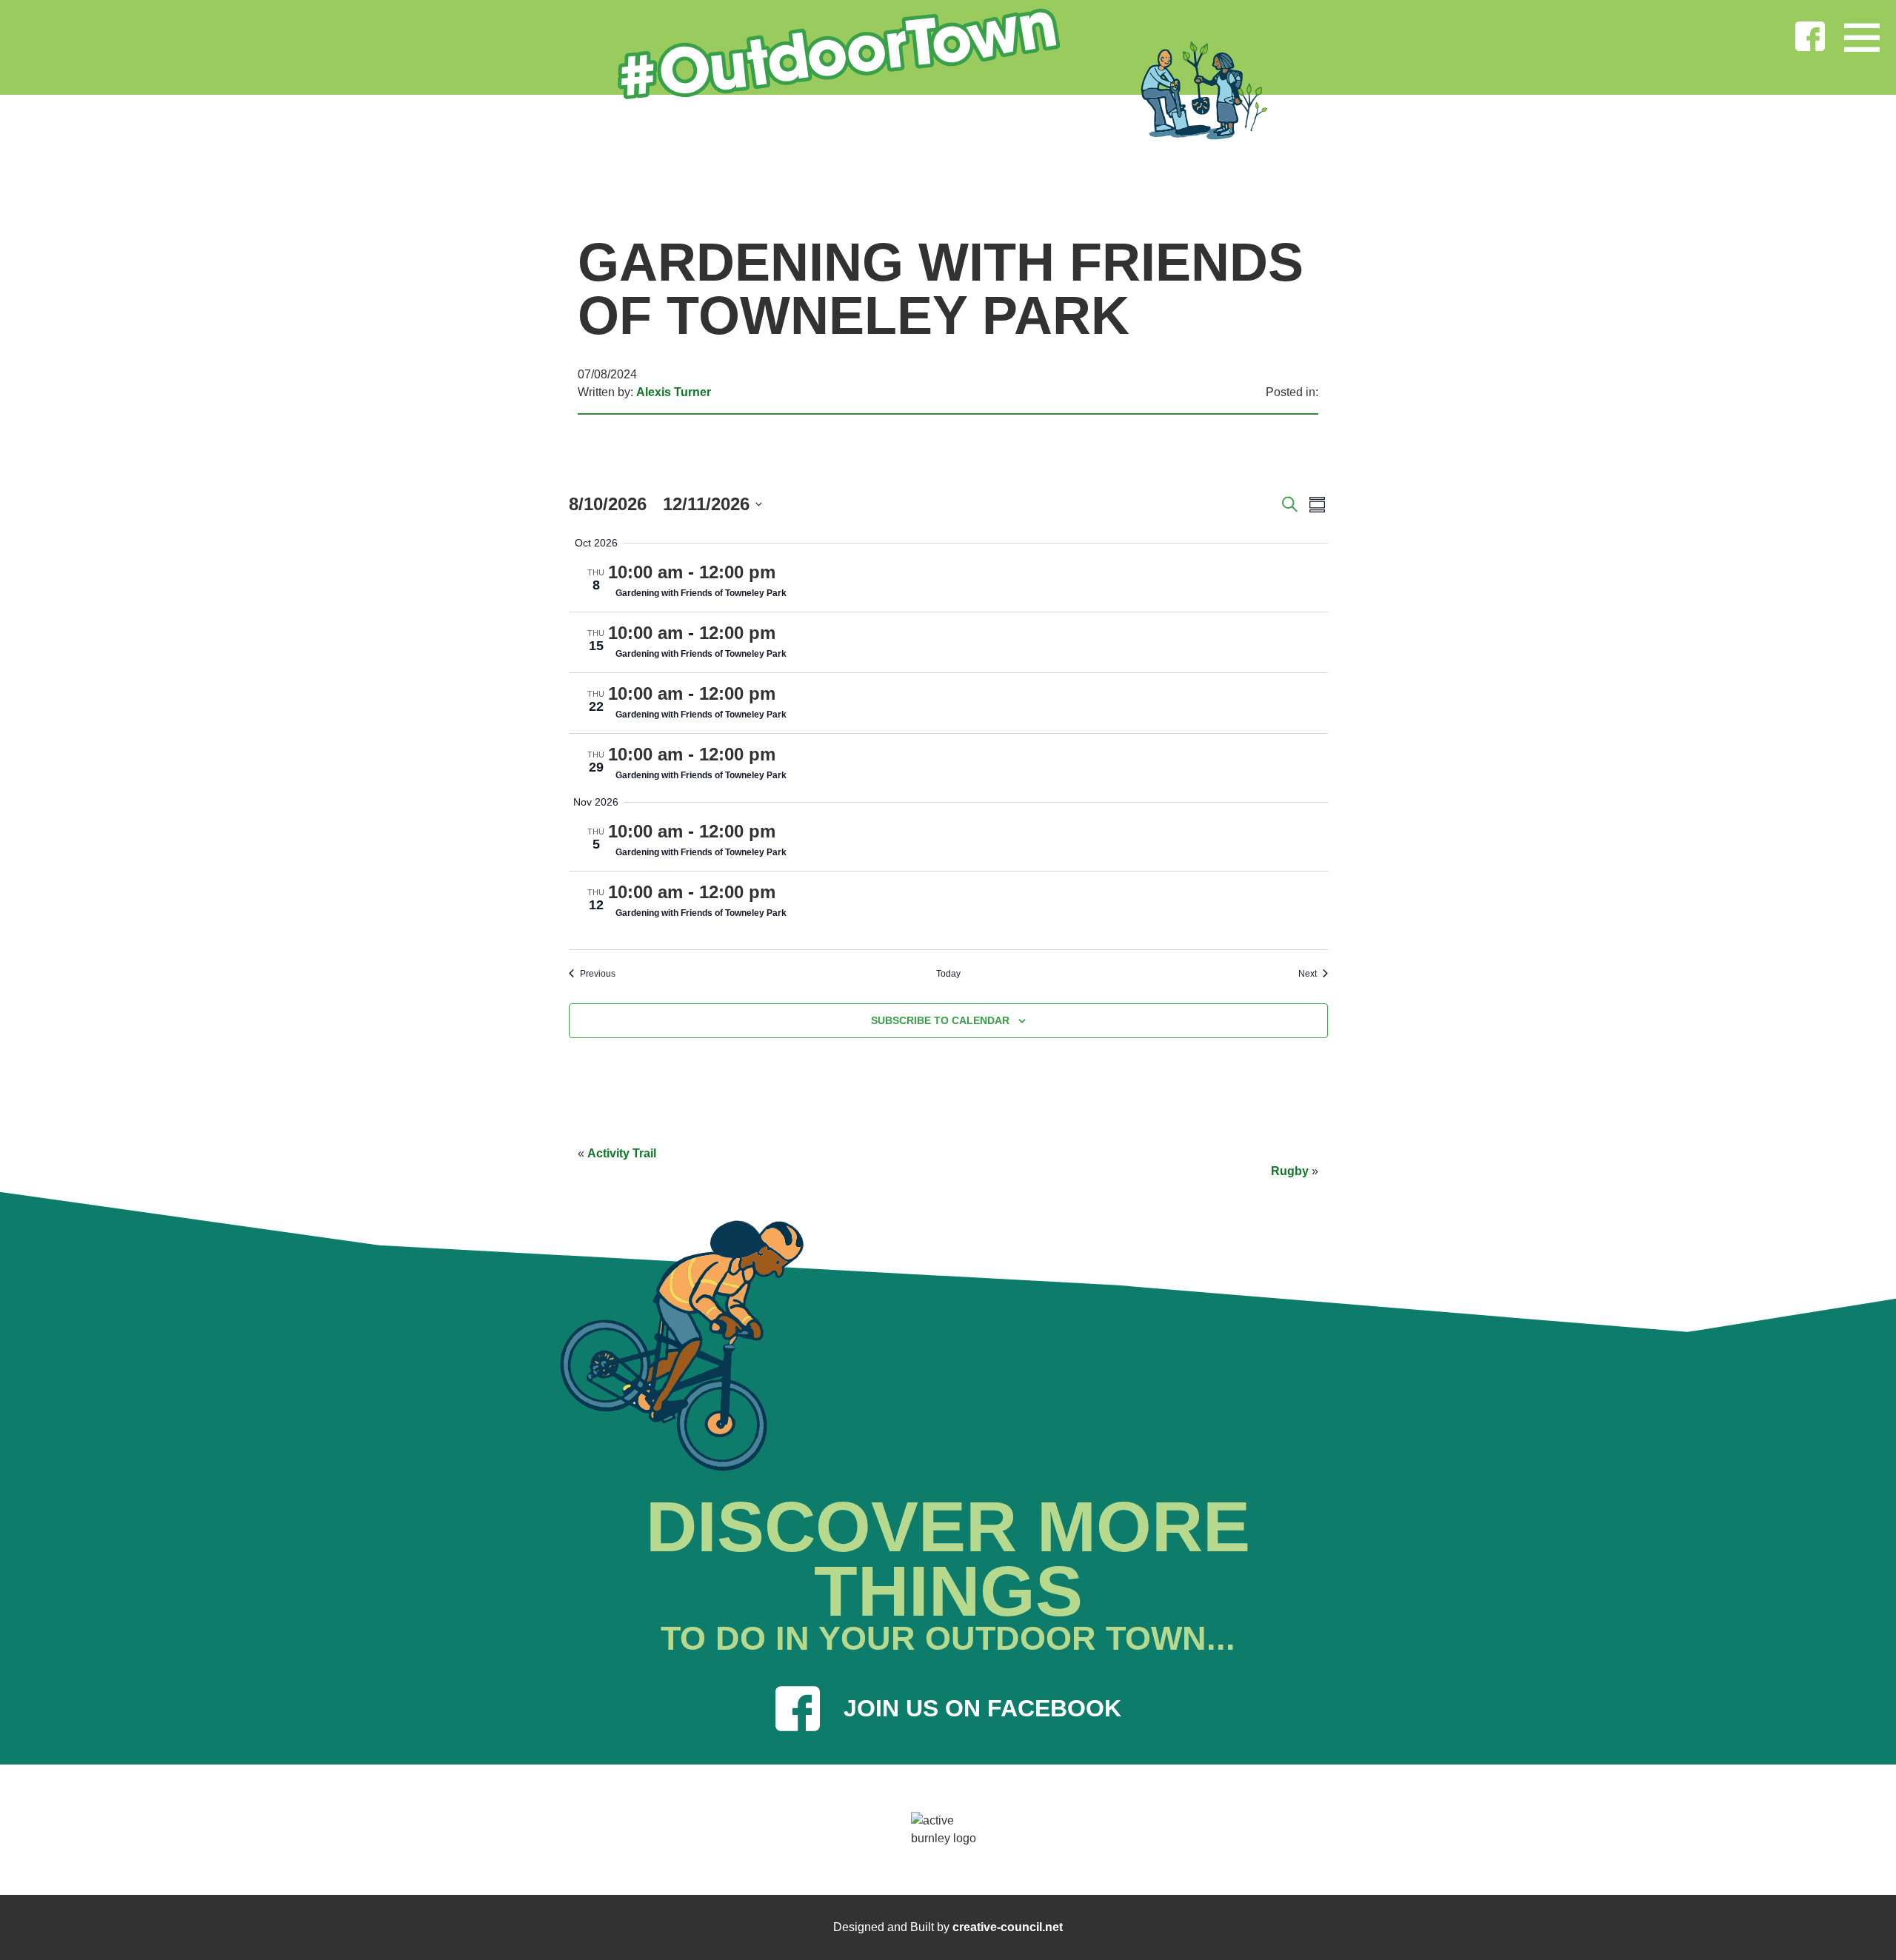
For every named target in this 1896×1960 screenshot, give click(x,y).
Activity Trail (622, 1153)
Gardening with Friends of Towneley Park (701, 593)
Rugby (1290, 1171)
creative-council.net (1008, 1927)
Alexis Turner (674, 392)
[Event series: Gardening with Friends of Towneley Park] (787, 572)
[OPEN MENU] (1862, 34)
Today (948, 974)
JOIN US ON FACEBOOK (982, 1708)
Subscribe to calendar (940, 1020)
